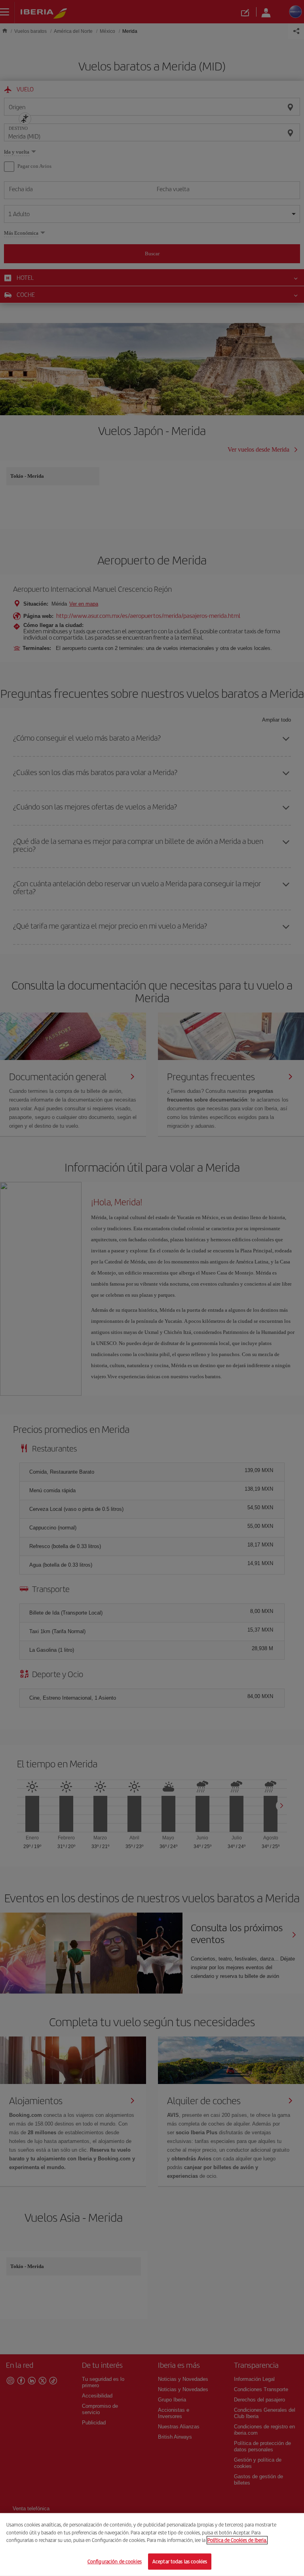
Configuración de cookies (115, 2561)
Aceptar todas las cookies (180, 2561)
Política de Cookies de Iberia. (237, 2540)
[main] (152, 2545)
